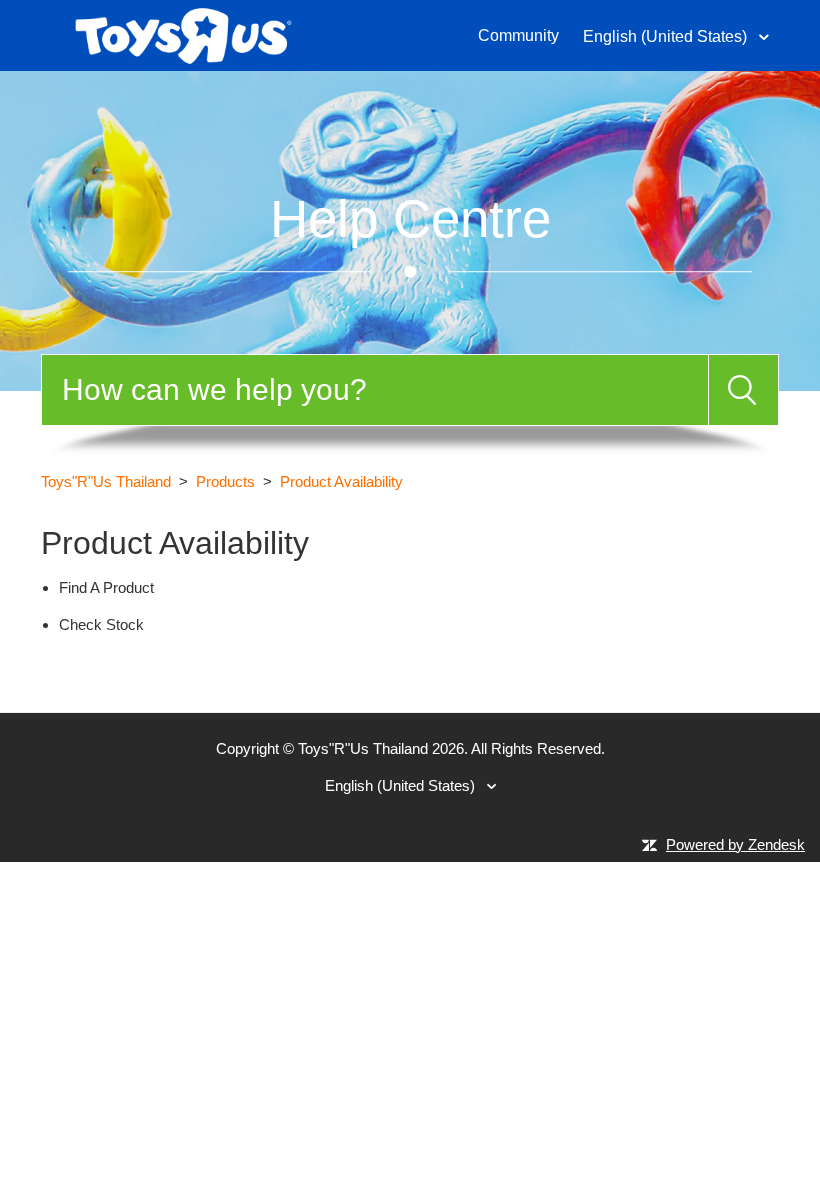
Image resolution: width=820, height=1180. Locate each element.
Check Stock (101, 624)
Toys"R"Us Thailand (106, 481)
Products (225, 481)
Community (518, 35)
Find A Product (106, 587)
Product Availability (341, 481)
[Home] (183, 33)
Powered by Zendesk (735, 844)
